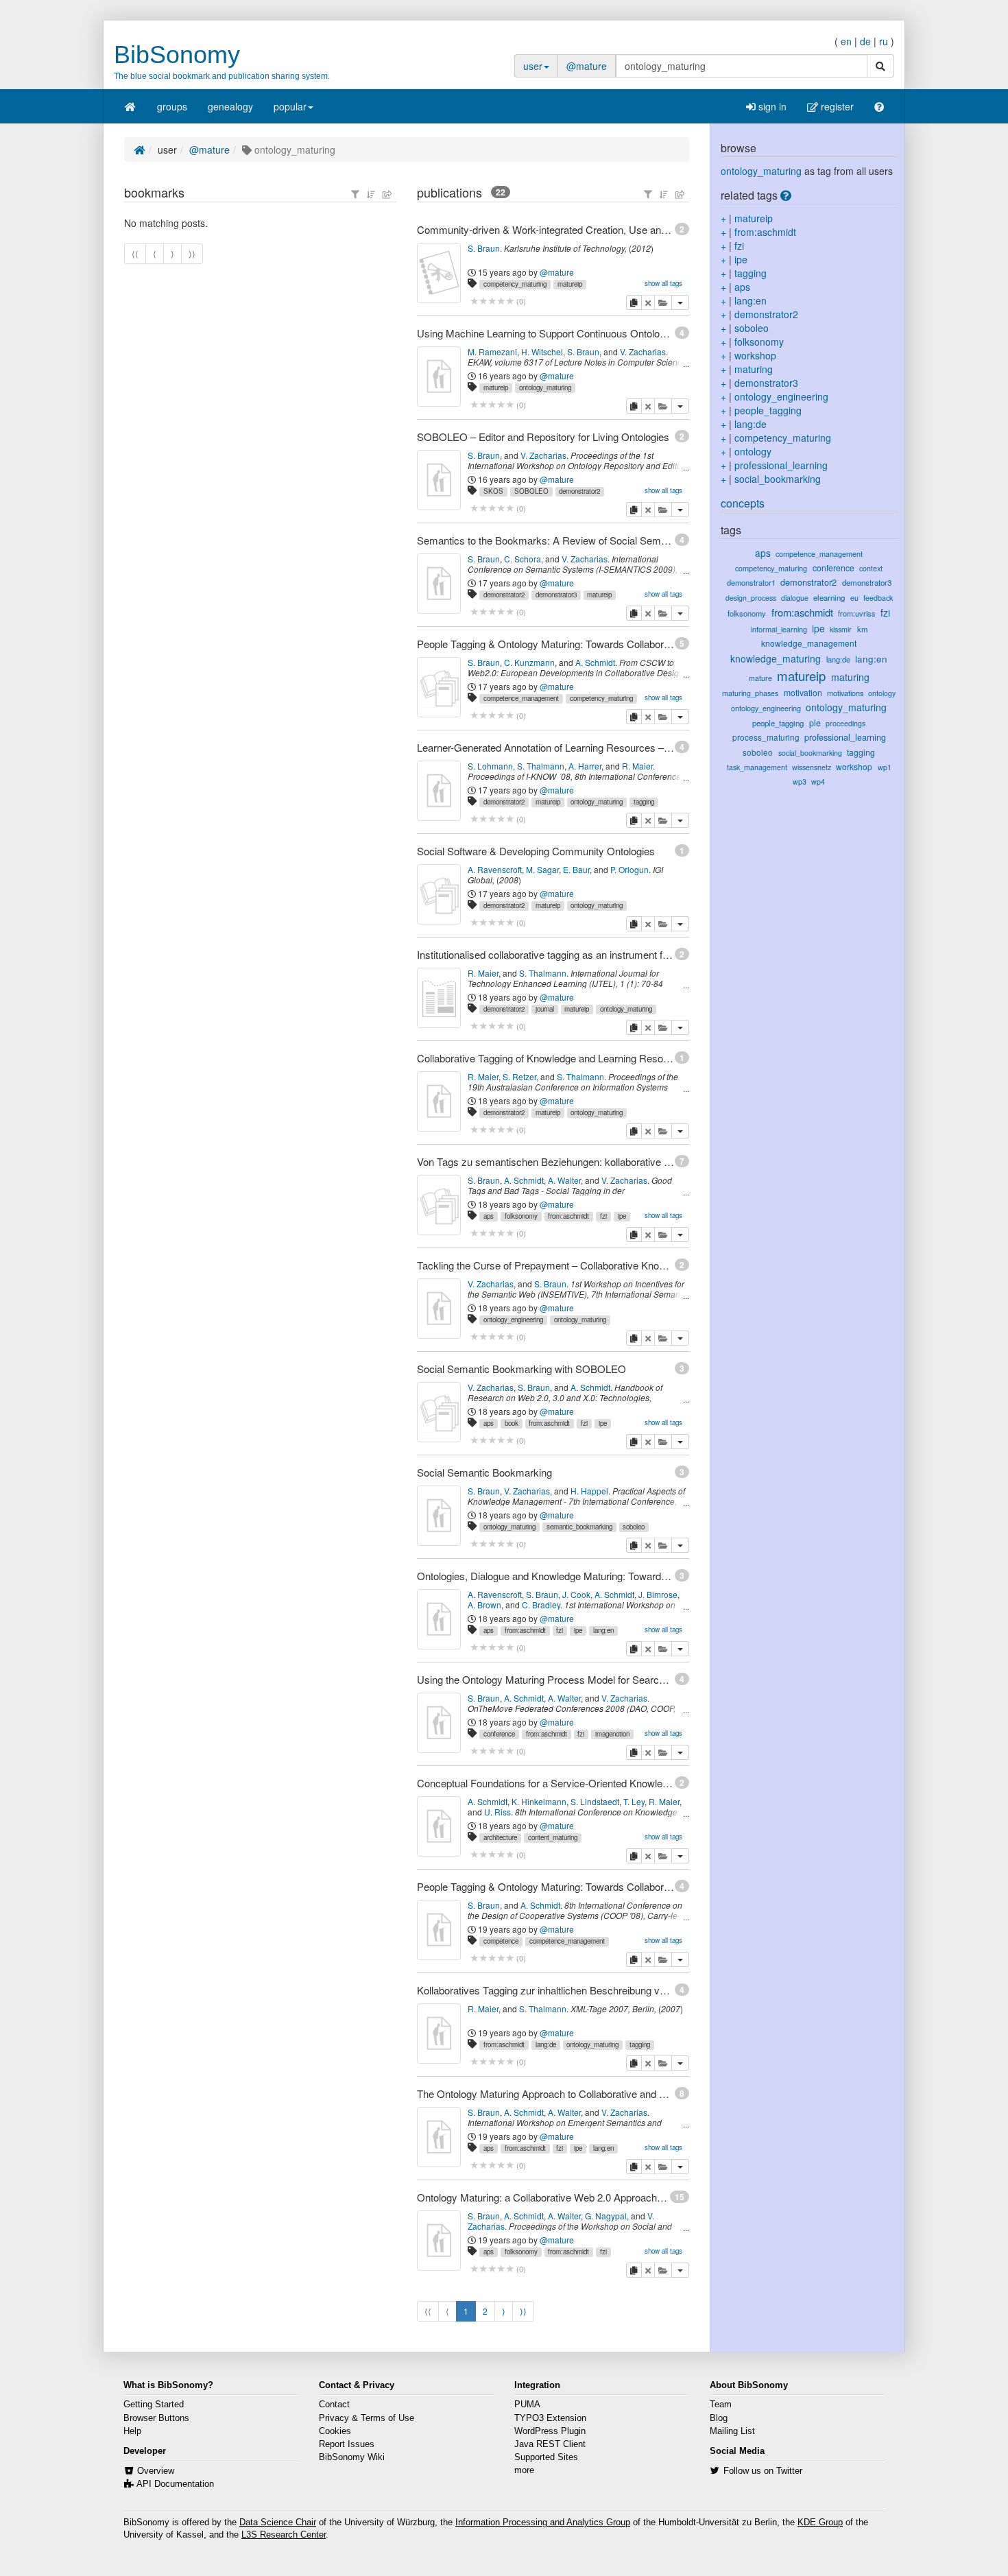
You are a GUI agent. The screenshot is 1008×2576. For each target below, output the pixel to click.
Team (721, 2405)
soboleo (634, 1527)
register (836, 106)
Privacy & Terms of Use (367, 2418)
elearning (829, 597)
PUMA (527, 2405)
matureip (570, 284)
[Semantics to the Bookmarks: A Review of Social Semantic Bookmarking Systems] (439, 584)
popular (290, 106)
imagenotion (612, 1734)
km (862, 629)
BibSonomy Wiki (352, 2457)
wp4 (818, 782)
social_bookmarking (778, 479)
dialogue (795, 598)
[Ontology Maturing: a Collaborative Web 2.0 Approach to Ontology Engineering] (439, 2241)
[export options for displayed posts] (387, 194)
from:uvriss (857, 613)
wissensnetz (812, 767)
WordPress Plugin (550, 2431)
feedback (878, 598)
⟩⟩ (523, 2311)
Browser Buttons (156, 2418)
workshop (755, 355)
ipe (622, 1216)
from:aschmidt (568, 1216)
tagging (644, 802)
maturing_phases (750, 693)
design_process (751, 598)
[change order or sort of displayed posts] (371, 194)
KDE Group (820, 2523)
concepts (743, 503)
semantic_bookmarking (579, 1527)
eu (854, 598)
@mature (587, 66)
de (865, 41)
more (524, 2470)
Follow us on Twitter (763, 2471)
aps (489, 1216)
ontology (753, 451)
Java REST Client (550, 2444)
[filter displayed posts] (355, 194)
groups (172, 106)
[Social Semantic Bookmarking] (439, 1516)
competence (501, 1941)
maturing (754, 369)
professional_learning (781, 465)
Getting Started (154, 2405)
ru (884, 41)
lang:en (603, 1630)
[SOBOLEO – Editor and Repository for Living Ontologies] (439, 480)
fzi (603, 1216)
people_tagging (768, 410)
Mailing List (732, 2431)
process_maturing (766, 737)
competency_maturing (515, 284)
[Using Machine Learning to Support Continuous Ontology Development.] (439, 377)
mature (760, 678)
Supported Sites (546, 2457)
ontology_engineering (513, 1320)
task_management (757, 767)
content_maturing (553, 1837)
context (871, 568)
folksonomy (521, 1216)
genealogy (230, 106)
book (512, 1423)
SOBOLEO (531, 491)
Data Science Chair (278, 2523)
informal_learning (779, 629)
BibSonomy (177, 55)
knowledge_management (809, 643)
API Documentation (175, 2484)
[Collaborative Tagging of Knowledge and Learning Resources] (439, 1101)
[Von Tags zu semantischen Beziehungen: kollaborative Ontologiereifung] (439, 1205)
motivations (845, 693)
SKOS (493, 491)
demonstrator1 (751, 582)
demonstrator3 (556, 595)
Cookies (335, 2431)
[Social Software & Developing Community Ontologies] (439, 894)
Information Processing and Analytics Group (543, 2523)
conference (499, 1734)
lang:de (546, 2044)
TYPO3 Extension (550, 2418)
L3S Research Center (284, 2535)
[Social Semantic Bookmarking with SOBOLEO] (439, 1412)
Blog (719, 2418)
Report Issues (347, 2444)
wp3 (800, 782)
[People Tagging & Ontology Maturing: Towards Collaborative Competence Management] (439, 687)
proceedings (845, 723)
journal (545, 1009)
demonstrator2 (579, 491)
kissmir (841, 629)
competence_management (521, 698)
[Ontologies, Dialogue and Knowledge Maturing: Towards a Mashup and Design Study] (439, 1619)
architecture (500, 1837)
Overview (156, 2471)
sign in (771, 106)
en (846, 41)
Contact (334, 2405)
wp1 (885, 767)
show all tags (663, 283)
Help (132, 2431)
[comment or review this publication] (492, 301)
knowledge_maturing (776, 658)
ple (815, 723)
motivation (803, 692)
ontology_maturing (545, 387)
